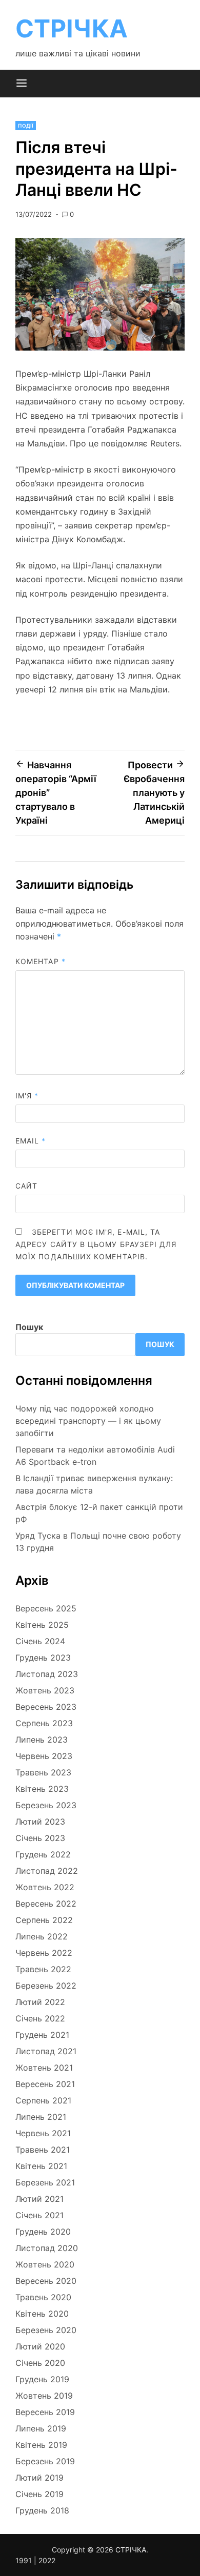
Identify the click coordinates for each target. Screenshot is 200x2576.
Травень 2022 (43, 1969)
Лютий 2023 (40, 1822)
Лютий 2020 (40, 2346)
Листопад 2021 (46, 2051)
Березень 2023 (46, 1805)
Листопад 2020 (47, 2248)
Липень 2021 (41, 2117)
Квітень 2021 (41, 2166)
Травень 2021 (43, 2150)
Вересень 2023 (46, 1707)
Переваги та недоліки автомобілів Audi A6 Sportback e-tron (95, 1456)
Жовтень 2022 (45, 1887)
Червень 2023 (44, 1756)
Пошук (29, 1327)
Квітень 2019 (41, 2445)
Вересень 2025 (46, 1608)
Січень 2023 (40, 1838)
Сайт (26, 1186)
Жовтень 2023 (45, 1690)
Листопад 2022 (47, 1871)
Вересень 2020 (46, 2281)
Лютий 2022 (40, 2002)
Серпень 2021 (43, 2100)
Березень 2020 (46, 2330)
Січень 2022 (40, 2018)
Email (31, 1141)
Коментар (41, 961)
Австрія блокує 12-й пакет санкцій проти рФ (99, 1513)
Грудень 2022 (43, 1854)
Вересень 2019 (45, 2412)
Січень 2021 (39, 2215)
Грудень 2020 (43, 2232)
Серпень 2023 (44, 1723)
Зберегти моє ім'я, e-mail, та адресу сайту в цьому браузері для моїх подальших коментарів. (96, 1244)
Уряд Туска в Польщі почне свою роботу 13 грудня (98, 1542)
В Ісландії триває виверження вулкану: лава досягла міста (94, 1484)
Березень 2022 (46, 1986)
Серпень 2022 (44, 1920)
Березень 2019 (45, 2461)
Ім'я (27, 1096)
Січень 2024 (40, 1641)
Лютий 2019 (39, 2478)
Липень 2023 (42, 1740)
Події (26, 126)
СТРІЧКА (72, 28)
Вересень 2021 (45, 2084)
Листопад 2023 (47, 1674)
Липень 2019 (41, 2428)
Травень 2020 (43, 2297)
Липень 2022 (42, 1936)
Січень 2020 (40, 2363)
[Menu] (22, 84)
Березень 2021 (45, 2182)
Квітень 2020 (42, 2314)
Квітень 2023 (42, 1789)
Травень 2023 (43, 1772)
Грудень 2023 (43, 1658)
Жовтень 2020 (45, 2264)
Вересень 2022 (46, 1904)
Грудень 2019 (42, 2379)
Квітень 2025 (42, 1625)
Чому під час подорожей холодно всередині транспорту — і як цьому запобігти (88, 1421)
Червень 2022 (44, 1953)
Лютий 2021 (39, 2199)
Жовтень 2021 (44, 2068)
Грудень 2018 (42, 2510)
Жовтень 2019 (44, 2396)
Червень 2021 (43, 2133)
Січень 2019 (39, 2494)
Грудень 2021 (42, 2035)
